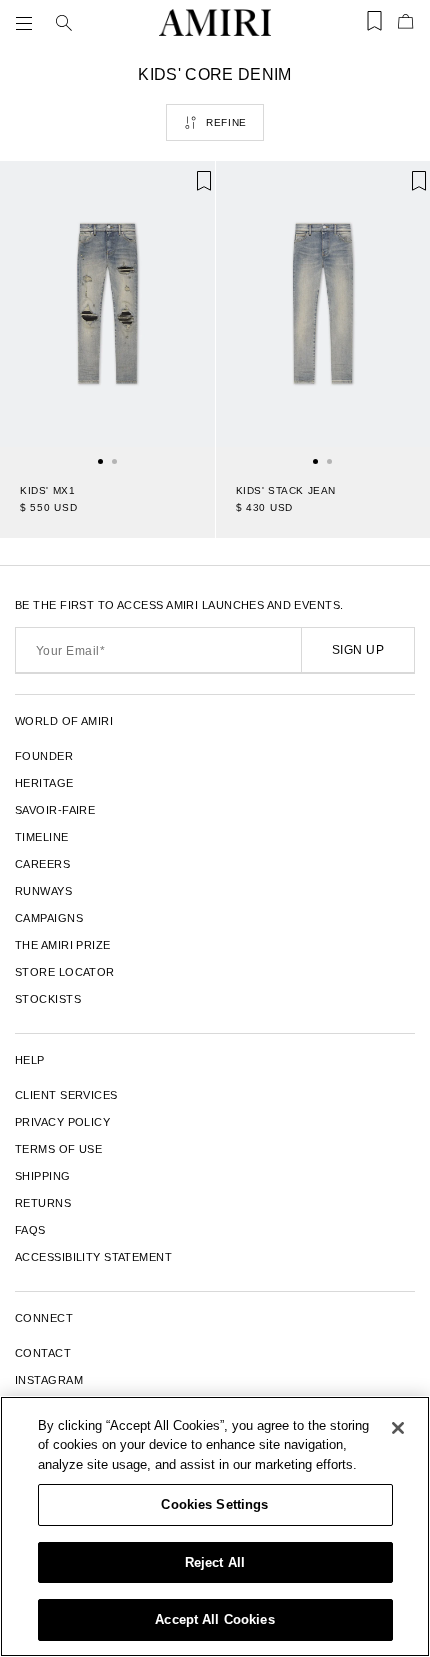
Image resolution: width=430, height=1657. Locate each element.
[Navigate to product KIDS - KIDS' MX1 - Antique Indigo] (107, 312)
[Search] (64, 23)
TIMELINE (42, 837)
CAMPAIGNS (49, 918)
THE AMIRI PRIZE (63, 945)
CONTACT (43, 1353)
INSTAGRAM (49, 1380)
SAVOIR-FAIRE (55, 810)
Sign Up (358, 650)
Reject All (215, 1562)
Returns (43, 1203)
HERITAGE (44, 783)
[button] (28, 23)
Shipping (43, 1176)
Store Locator (65, 972)
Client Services (66, 1095)
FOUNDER (44, 756)
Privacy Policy (62, 1122)
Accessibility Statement (93, 1257)
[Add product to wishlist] (186, 190)
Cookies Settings (214, 1504)
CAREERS (42, 864)
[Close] (398, 1428)
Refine (226, 122)
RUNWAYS (43, 891)
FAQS (30, 1230)
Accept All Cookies (214, 1619)
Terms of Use (58, 1149)
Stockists (48, 999)
